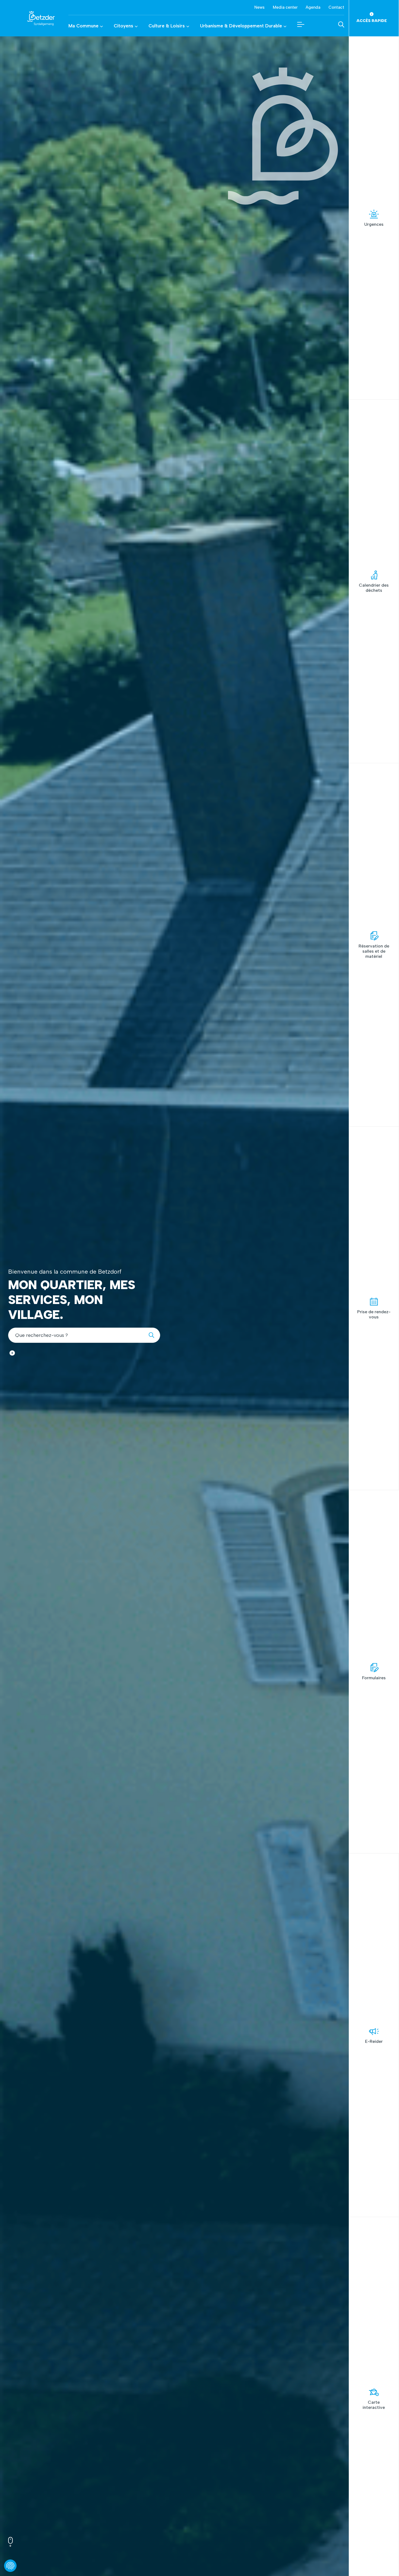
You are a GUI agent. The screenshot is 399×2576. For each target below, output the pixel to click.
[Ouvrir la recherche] (341, 24)
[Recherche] (153, 1335)
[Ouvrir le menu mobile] (301, 24)
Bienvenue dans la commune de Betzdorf (65, 1272)
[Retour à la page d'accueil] (34, 18)
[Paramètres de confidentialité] (10, 2566)
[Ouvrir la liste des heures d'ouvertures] (12, 1353)
